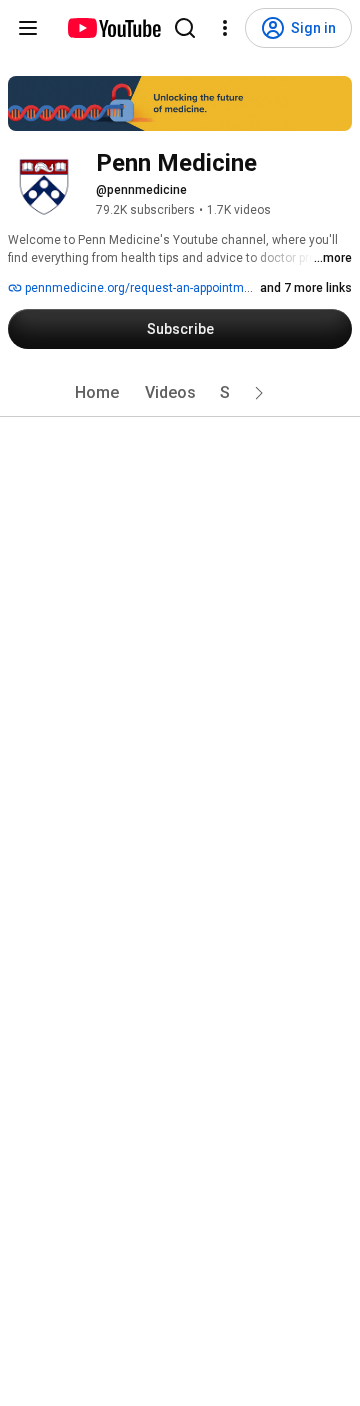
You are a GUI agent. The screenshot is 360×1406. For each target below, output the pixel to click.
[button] (259, 393)
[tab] (97, 393)
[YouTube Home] (113, 28)
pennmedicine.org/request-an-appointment (142, 288)
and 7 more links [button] (306, 288)
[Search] (185, 28)
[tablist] (180, 393)
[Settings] (225, 28)
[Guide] (28, 28)
